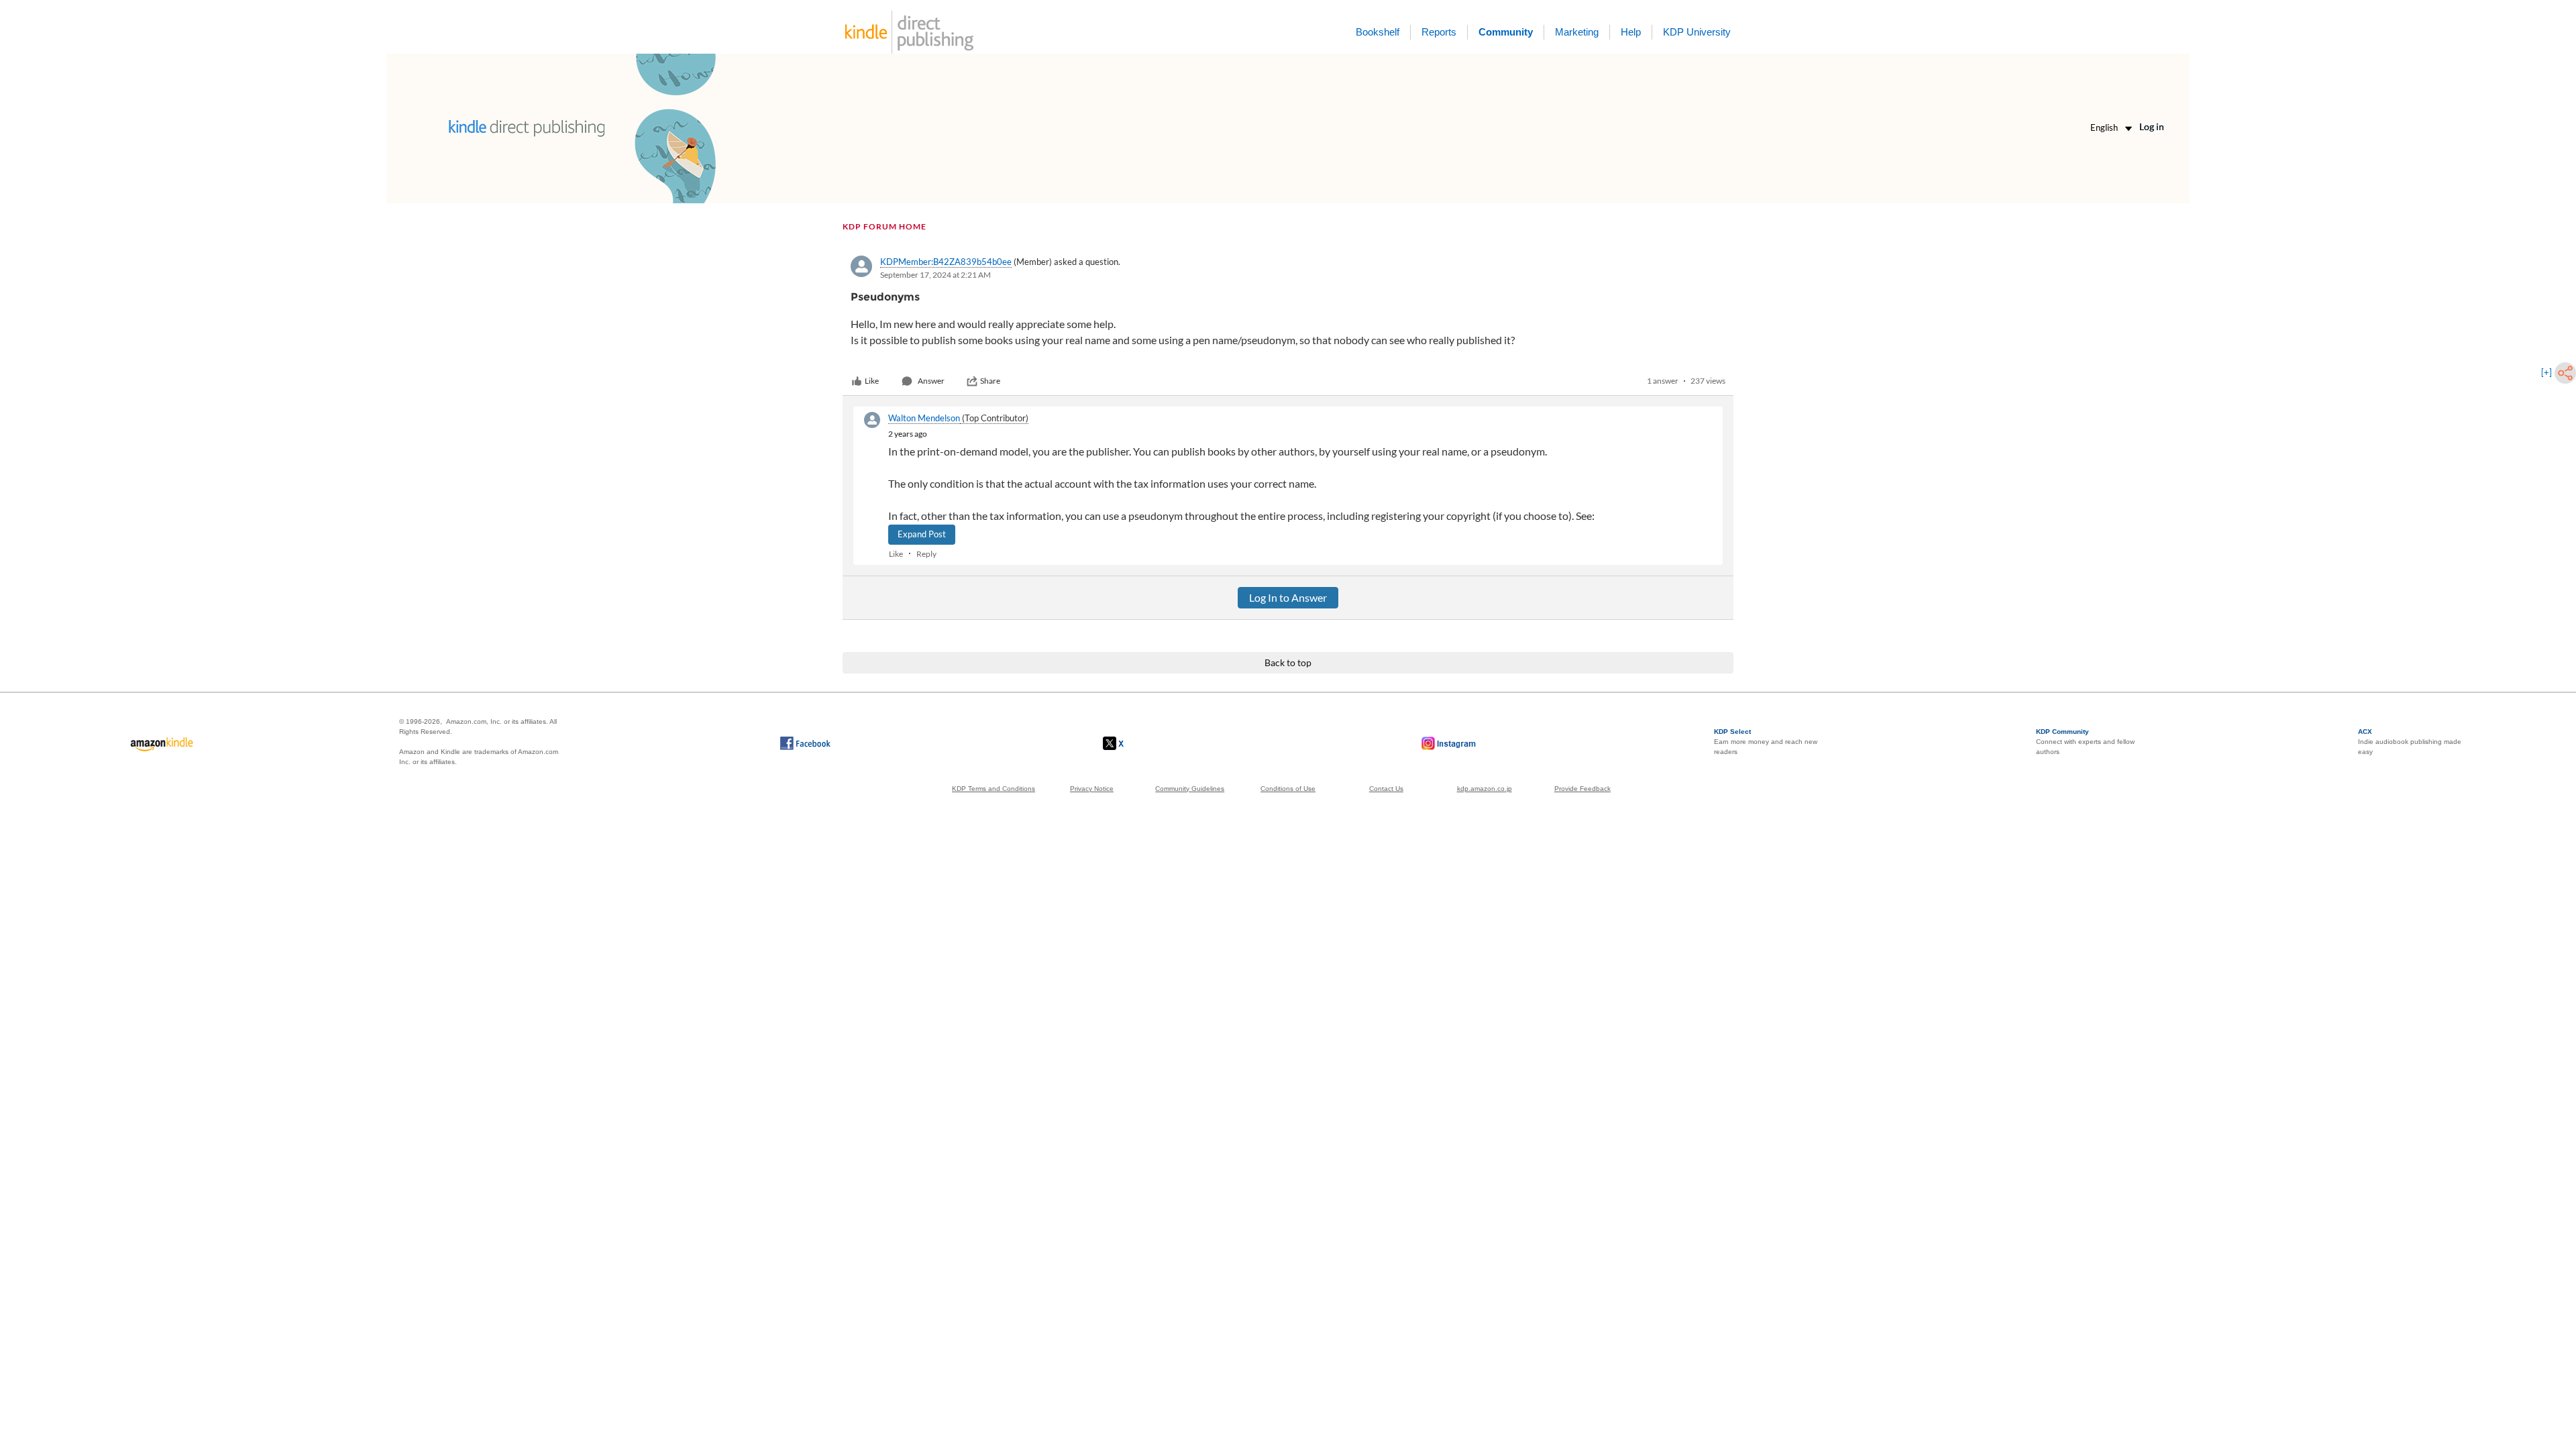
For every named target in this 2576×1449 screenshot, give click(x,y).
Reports (1439, 32)
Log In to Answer (1288, 597)
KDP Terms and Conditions (994, 789)
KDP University (1697, 32)
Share (990, 381)
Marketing (1577, 32)
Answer (931, 381)
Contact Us (1386, 789)
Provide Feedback (1582, 789)
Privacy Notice (1092, 789)
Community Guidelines (1190, 789)
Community (1506, 32)
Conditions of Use (1288, 789)
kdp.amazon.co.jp (1485, 789)
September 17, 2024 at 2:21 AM (935, 275)
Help (1631, 32)
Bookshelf (1378, 32)
